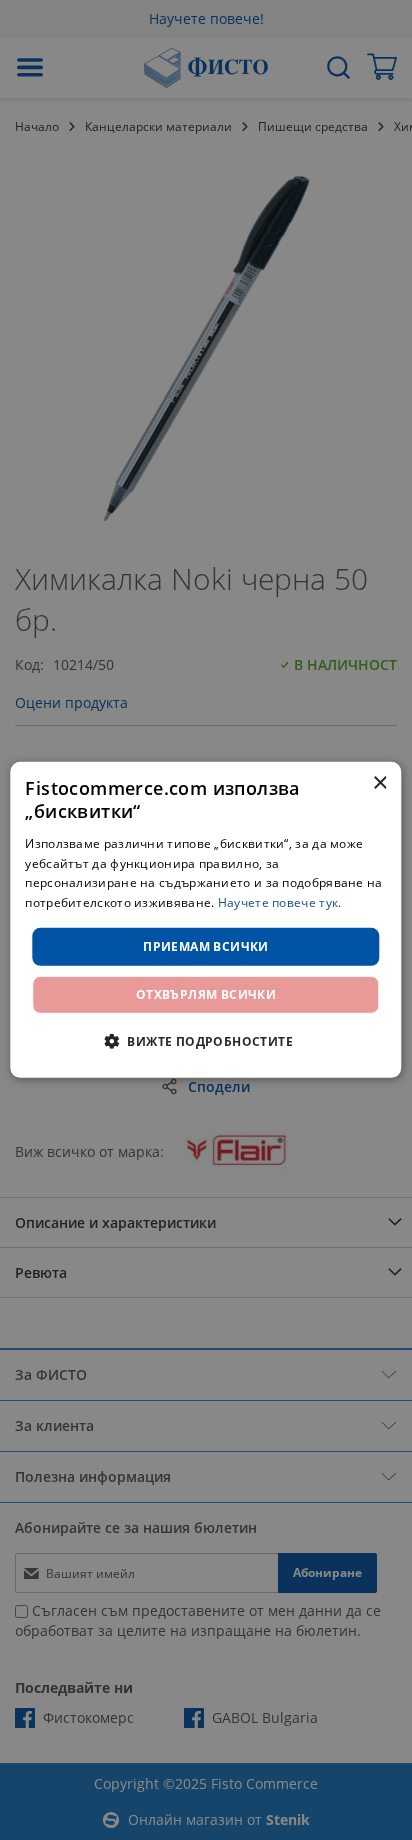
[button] (206, 1041)
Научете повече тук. (280, 902)
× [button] (379, 783)
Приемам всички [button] (206, 946)
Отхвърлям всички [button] (206, 994)
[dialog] (205, 920)
